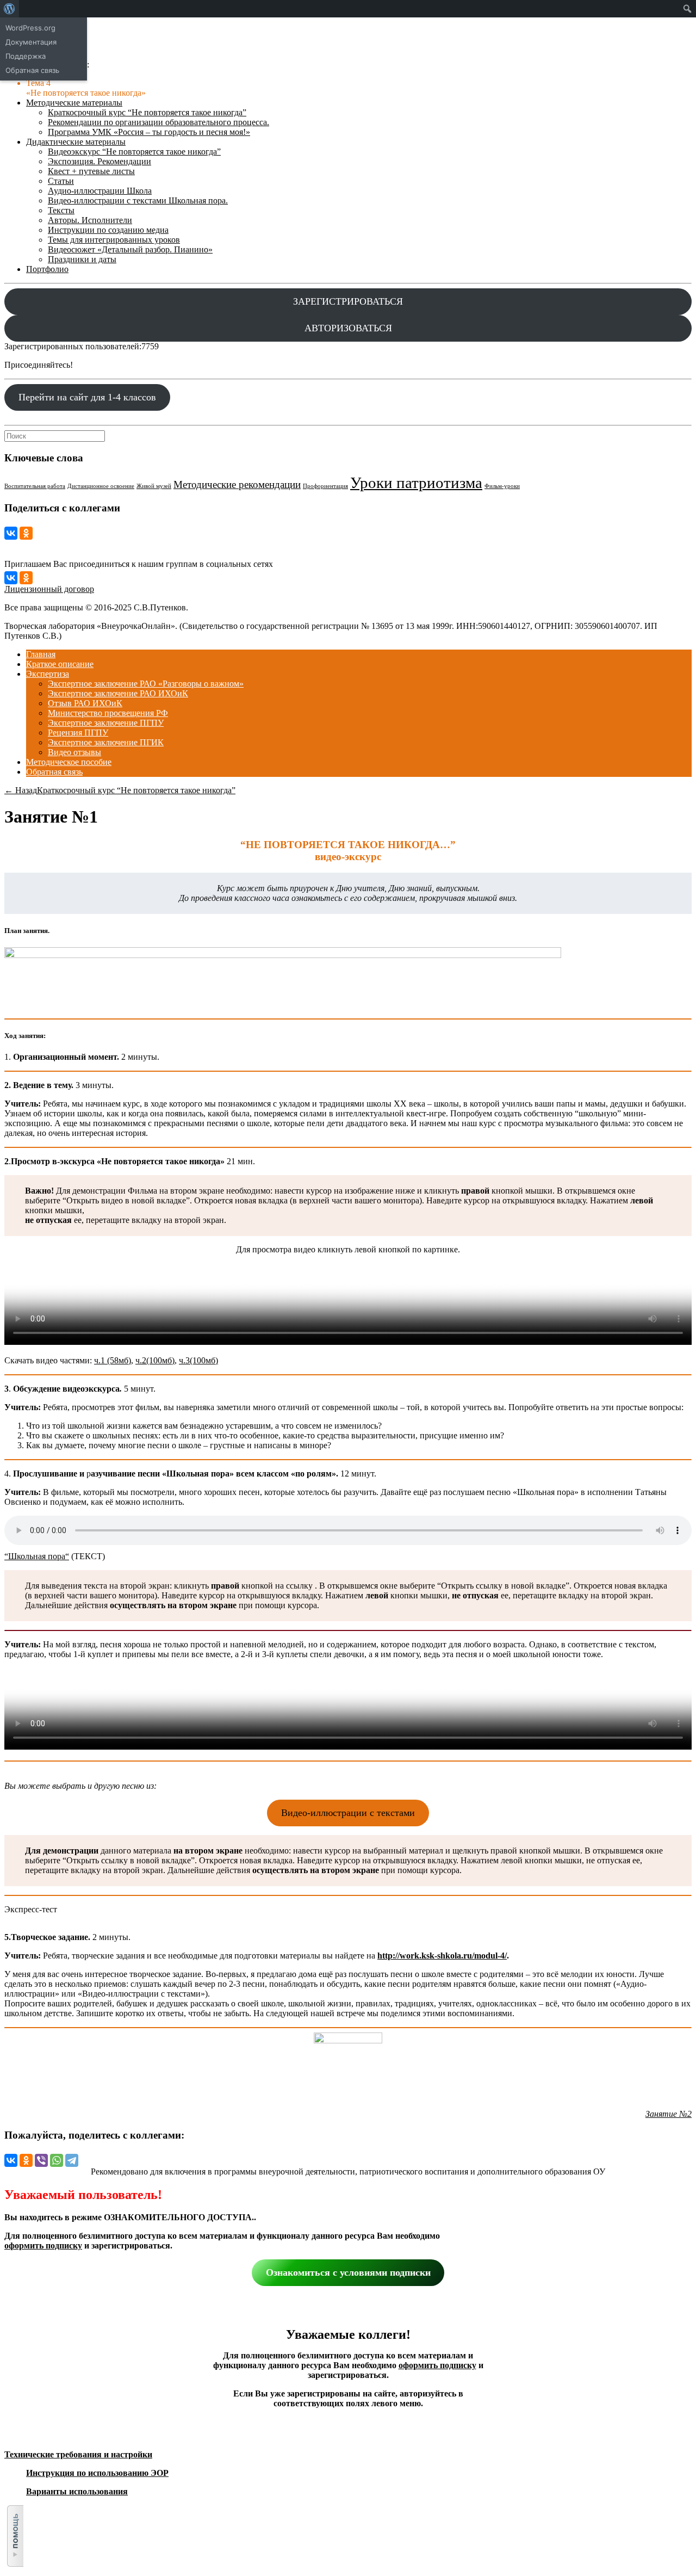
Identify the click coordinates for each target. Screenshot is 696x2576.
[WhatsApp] (57, 2160)
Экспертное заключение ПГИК (106, 742)
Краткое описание (60, 664)
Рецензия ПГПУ (78, 733)
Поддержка (26, 56)
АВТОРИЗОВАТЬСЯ (348, 328)
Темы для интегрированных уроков (114, 240)
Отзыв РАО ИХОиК (85, 703)
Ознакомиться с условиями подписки (348, 2272)
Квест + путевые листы (91, 171)
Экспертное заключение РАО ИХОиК (118, 693)
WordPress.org (30, 28)
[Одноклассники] (26, 533)
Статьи (61, 181)
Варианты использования (77, 2491)
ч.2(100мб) (155, 1360)
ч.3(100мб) (198, 1360)
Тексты (61, 210)
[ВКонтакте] (11, 533)
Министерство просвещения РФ (108, 713)
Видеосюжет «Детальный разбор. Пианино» (130, 249)
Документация (31, 42)
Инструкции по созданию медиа (108, 230)
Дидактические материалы (76, 142)
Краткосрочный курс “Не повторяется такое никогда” (147, 112)
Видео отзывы (74, 752)
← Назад (21, 790)
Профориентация (325, 486)
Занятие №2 (669, 2114)
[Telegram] (72, 2160)
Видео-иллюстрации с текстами (348, 1813)
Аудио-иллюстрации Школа (100, 191)
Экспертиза (48, 674)
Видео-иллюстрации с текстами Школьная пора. (138, 200)
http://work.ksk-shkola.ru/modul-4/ (442, 1956)
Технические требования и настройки (78, 2454)
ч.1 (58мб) (113, 1360)
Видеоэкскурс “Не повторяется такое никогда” (134, 152)
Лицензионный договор (49, 589)
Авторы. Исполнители (90, 220)
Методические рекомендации (237, 484)
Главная (41, 654)
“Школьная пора (35, 1556)
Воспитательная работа (35, 486)
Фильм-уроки (502, 486)
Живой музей (154, 486)
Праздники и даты (82, 259)
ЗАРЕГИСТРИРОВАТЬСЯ (348, 301)
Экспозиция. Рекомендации (100, 161)
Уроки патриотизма (416, 483)
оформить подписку (43, 2245)
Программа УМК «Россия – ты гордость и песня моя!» (149, 132)
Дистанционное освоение (101, 486)
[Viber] (41, 2160)
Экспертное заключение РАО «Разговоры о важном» (146, 684)
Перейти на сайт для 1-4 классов (87, 397)
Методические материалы (74, 103)
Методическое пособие (69, 762)
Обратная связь (54, 772)
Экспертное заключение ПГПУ (106, 723)
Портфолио (47, 269)
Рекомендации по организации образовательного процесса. (159, 122)
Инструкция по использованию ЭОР (97, 2473)
